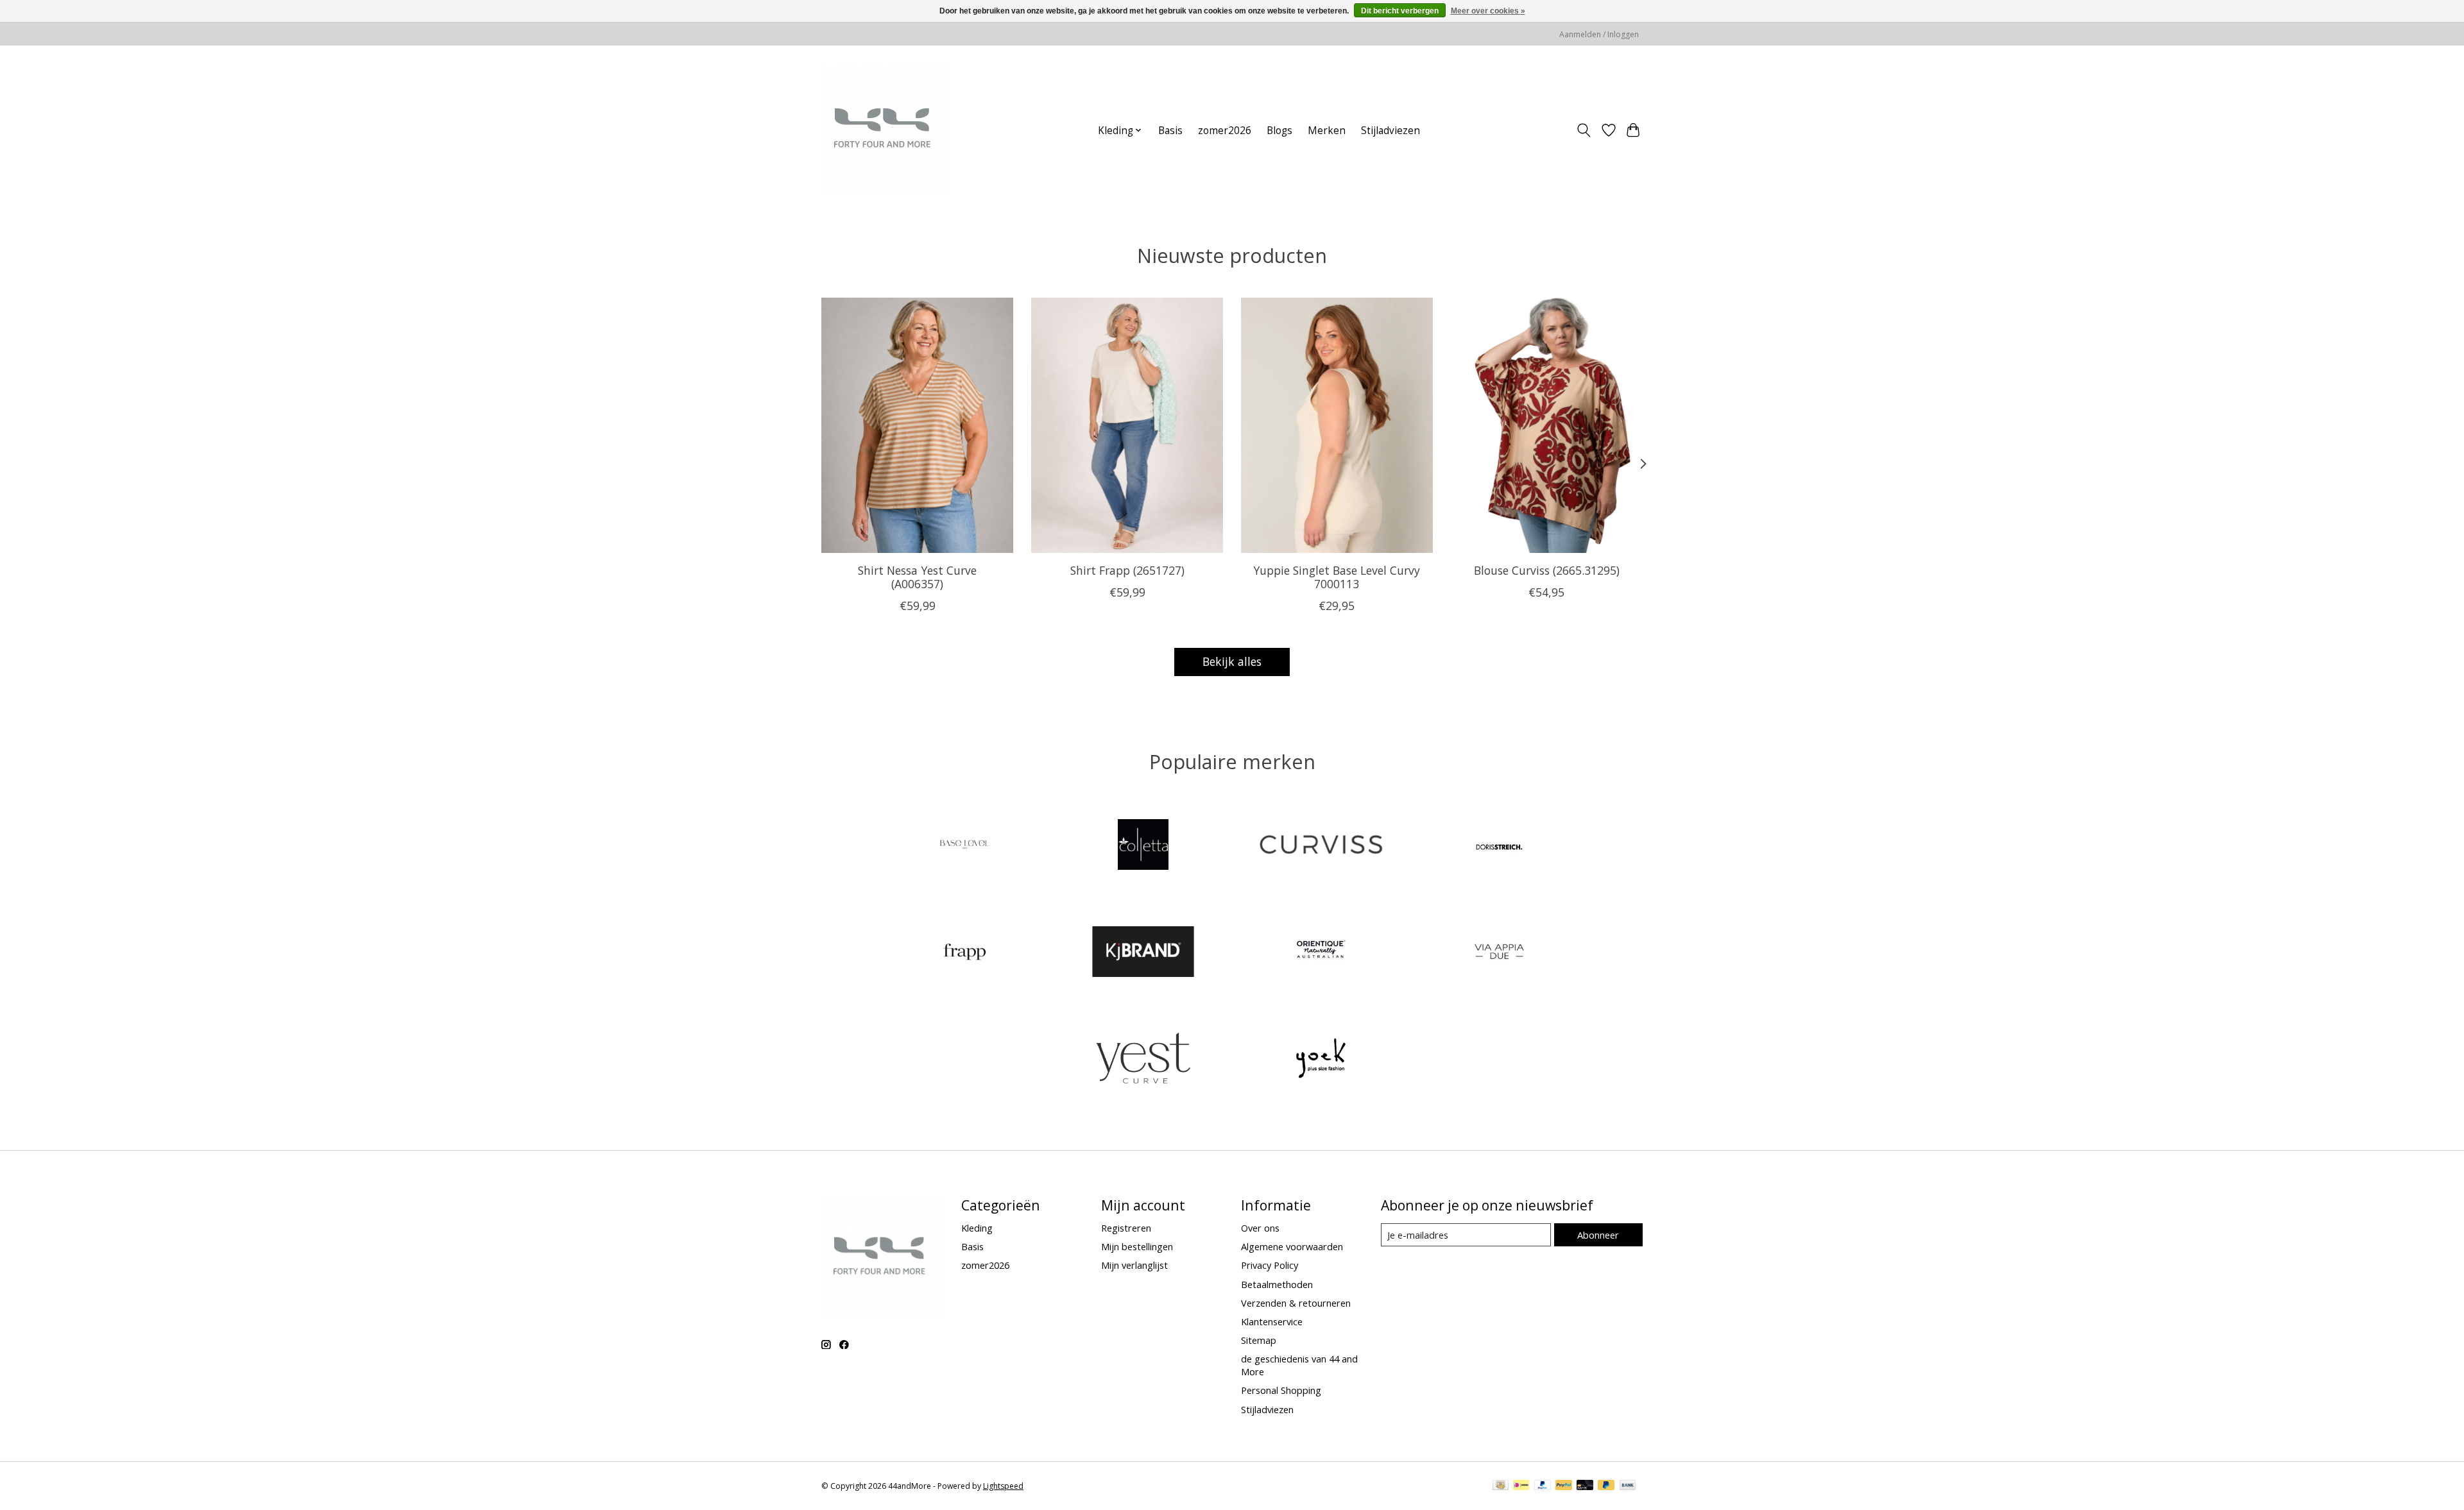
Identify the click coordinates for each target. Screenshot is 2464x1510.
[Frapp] (965, 953)
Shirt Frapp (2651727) (1127, 570)
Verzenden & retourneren (1296, 1303)
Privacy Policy (1270, 1265)
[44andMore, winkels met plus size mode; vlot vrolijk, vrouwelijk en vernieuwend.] (886, 130)
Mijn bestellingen (1137, 1246)
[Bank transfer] (1628, 1486)
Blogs (1279, 131)
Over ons (1260, 1228)
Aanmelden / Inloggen (1599, 34)
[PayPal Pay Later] (1606, 1486)
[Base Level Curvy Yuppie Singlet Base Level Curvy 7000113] (1337, 425)
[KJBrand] (1143, 953)
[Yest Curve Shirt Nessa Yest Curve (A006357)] (917, 425)
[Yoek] (1321, 1060)
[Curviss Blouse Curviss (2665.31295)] (1547, 425)
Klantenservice (1272, 1321)
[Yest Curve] (1143, 1060)
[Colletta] (1143, 846)
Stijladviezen (1390, 131)
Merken (1327, 131)
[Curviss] (1321, 846)
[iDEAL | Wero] (1521, 1486)
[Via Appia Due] (1499, 953)
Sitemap (1259, 1340)
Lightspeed (1003, 1486)
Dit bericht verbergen (1400, 11)
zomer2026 (1225, 131)
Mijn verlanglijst (1134, 1265)
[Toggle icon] (1584, 130)
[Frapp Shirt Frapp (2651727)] (1127, 425)
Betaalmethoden (1277, 1284)
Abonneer (1598, 1235)
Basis (1170, 131)
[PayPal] (1543, 1486)
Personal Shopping (1281, 1390)
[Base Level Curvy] (965, 846)
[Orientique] (1321, 953)
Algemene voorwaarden (1292, 1246)
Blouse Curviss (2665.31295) (1547, 570)
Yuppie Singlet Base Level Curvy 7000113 (1337, 576)
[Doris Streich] (1499, 846)
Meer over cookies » (1488, 11)
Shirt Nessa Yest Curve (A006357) (917, 576)
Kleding (977, 1228)
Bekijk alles (1232, 661)
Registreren (1126, 1228)
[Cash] (1501, 1486)
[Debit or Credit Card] (1585, 1486)
